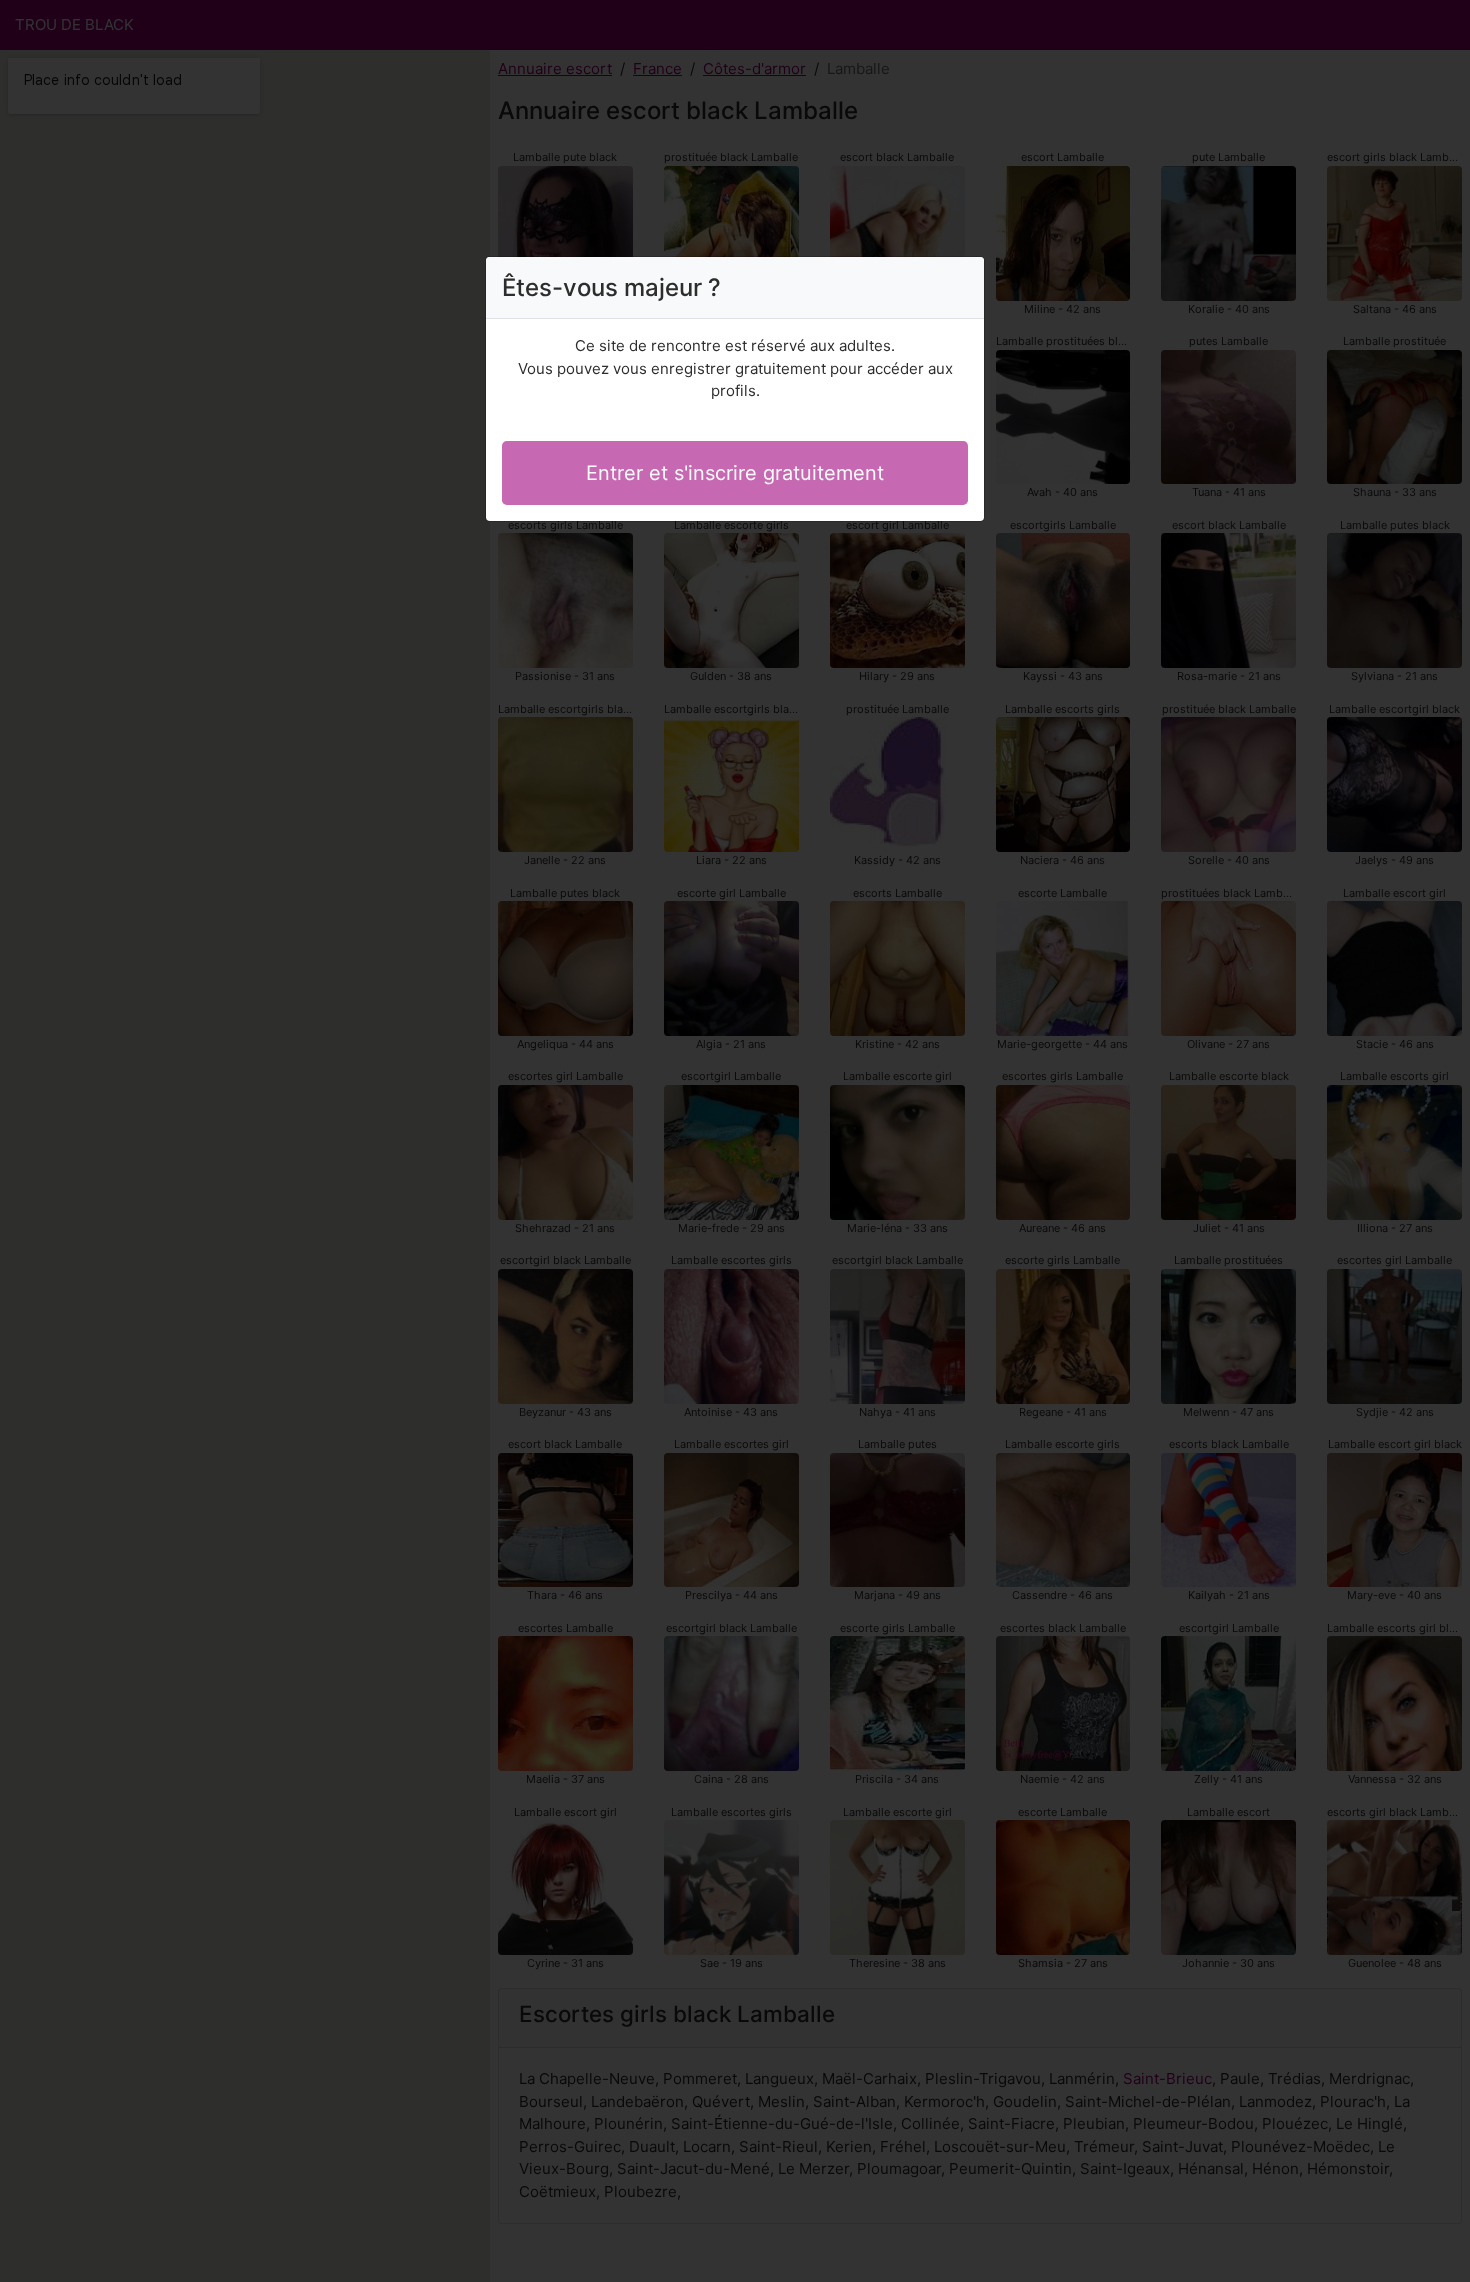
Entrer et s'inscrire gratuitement (735, 473)
